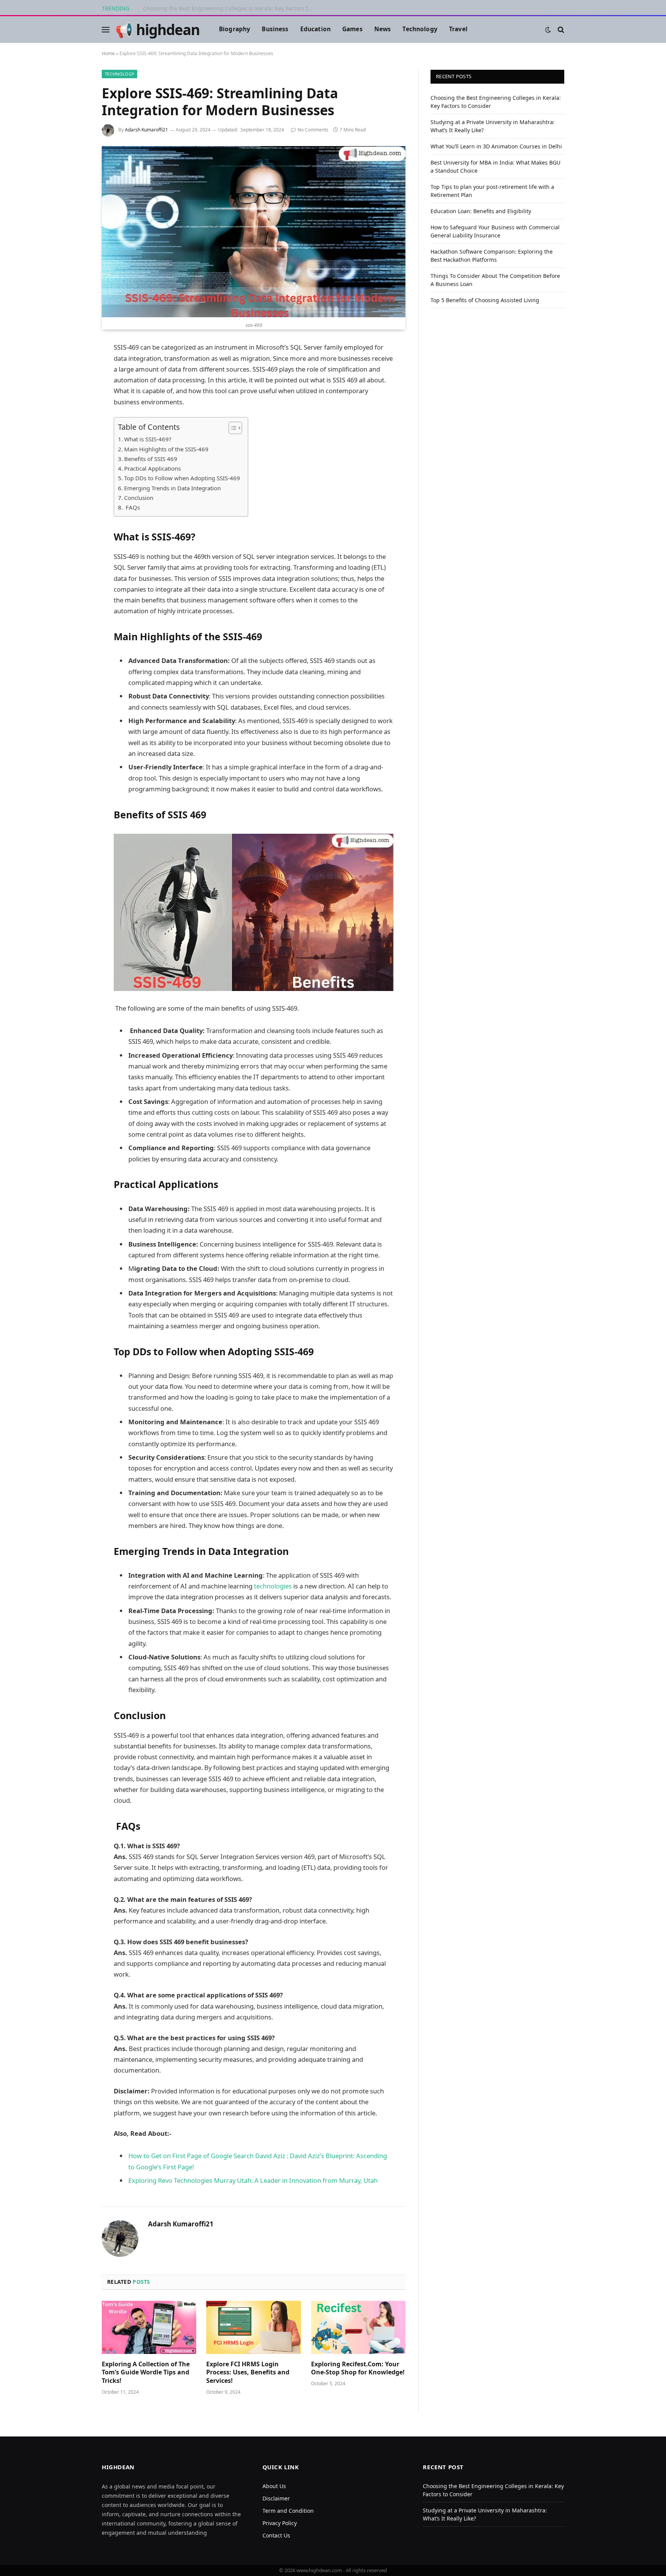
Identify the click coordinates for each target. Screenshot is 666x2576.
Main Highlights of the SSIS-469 (166, 449)
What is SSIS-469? (148, 439)
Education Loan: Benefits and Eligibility (481, 211)
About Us (274, 2486)
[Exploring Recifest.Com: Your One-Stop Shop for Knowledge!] (358, 2327)
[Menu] (106, 29)
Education (315, 29)
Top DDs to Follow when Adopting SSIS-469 (182, 478)
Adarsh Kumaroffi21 (146, 130)
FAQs (132, 507)
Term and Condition (288, 2511)
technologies (274, 1586)
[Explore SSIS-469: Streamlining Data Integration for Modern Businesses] (254, 232)
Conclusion (139, 498)
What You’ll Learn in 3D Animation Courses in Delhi (496, 146)
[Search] (560, 29)
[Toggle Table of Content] (231, 428)
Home (108, 53)
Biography (235, 29)
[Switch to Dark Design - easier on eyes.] (548, 30)
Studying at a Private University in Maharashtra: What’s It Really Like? (230, 8)
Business (275, 29)
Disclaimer (276, 2498)
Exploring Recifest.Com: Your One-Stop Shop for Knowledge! (358, 2368)
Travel (458, 29)
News (383, 29)
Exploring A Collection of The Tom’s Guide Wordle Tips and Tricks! (146, 2373)
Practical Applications (152, 468)
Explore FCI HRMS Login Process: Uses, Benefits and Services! (248, 2373)
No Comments (313, 130)
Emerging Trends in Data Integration (172, 488)
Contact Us (276, 2535)
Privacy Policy (280, 2523)
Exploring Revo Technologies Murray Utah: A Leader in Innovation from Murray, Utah (253, 2180)
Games (352, 29)
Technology (420, 29)
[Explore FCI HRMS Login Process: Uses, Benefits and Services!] (253, 2327)
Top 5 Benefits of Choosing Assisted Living (485, 300)
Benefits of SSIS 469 (151, 459)
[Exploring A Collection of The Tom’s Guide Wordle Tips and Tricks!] (149, 2327)
